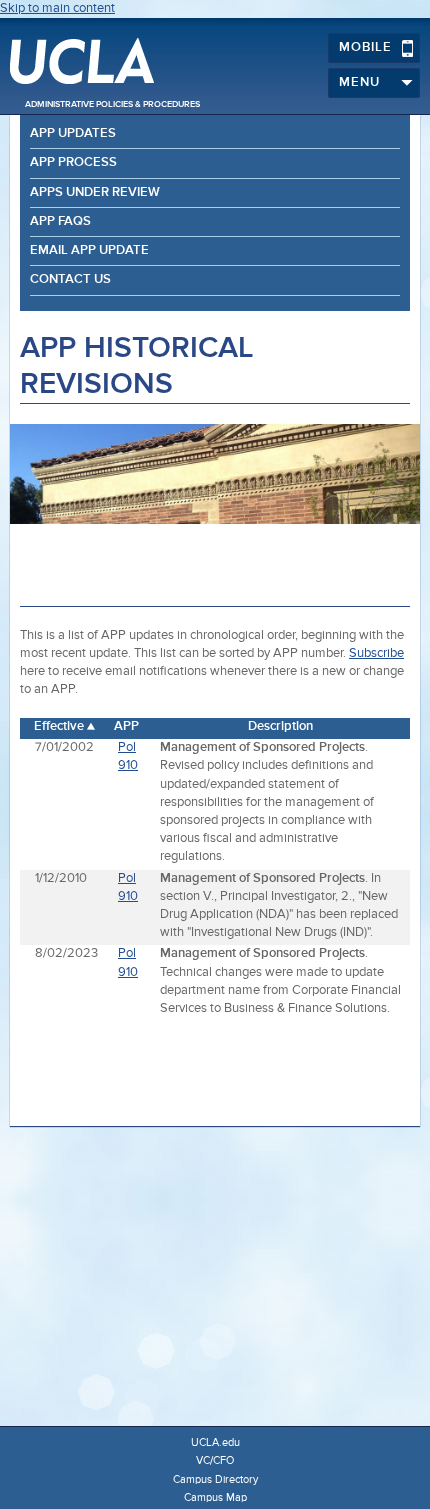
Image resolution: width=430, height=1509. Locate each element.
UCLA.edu (215, 1442)
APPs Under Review (95, 192)
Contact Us (70, 279)
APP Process (73, 162)
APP (126, 726)
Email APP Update (89, 250)
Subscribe (376, 653)
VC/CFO (215, 1460)
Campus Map (215, 1497)
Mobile (365, 47)
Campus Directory (215, 1479)
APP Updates (73, 133)
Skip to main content (57, 8)
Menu (359, 82)
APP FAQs (60, 221)
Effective (59, 726)
